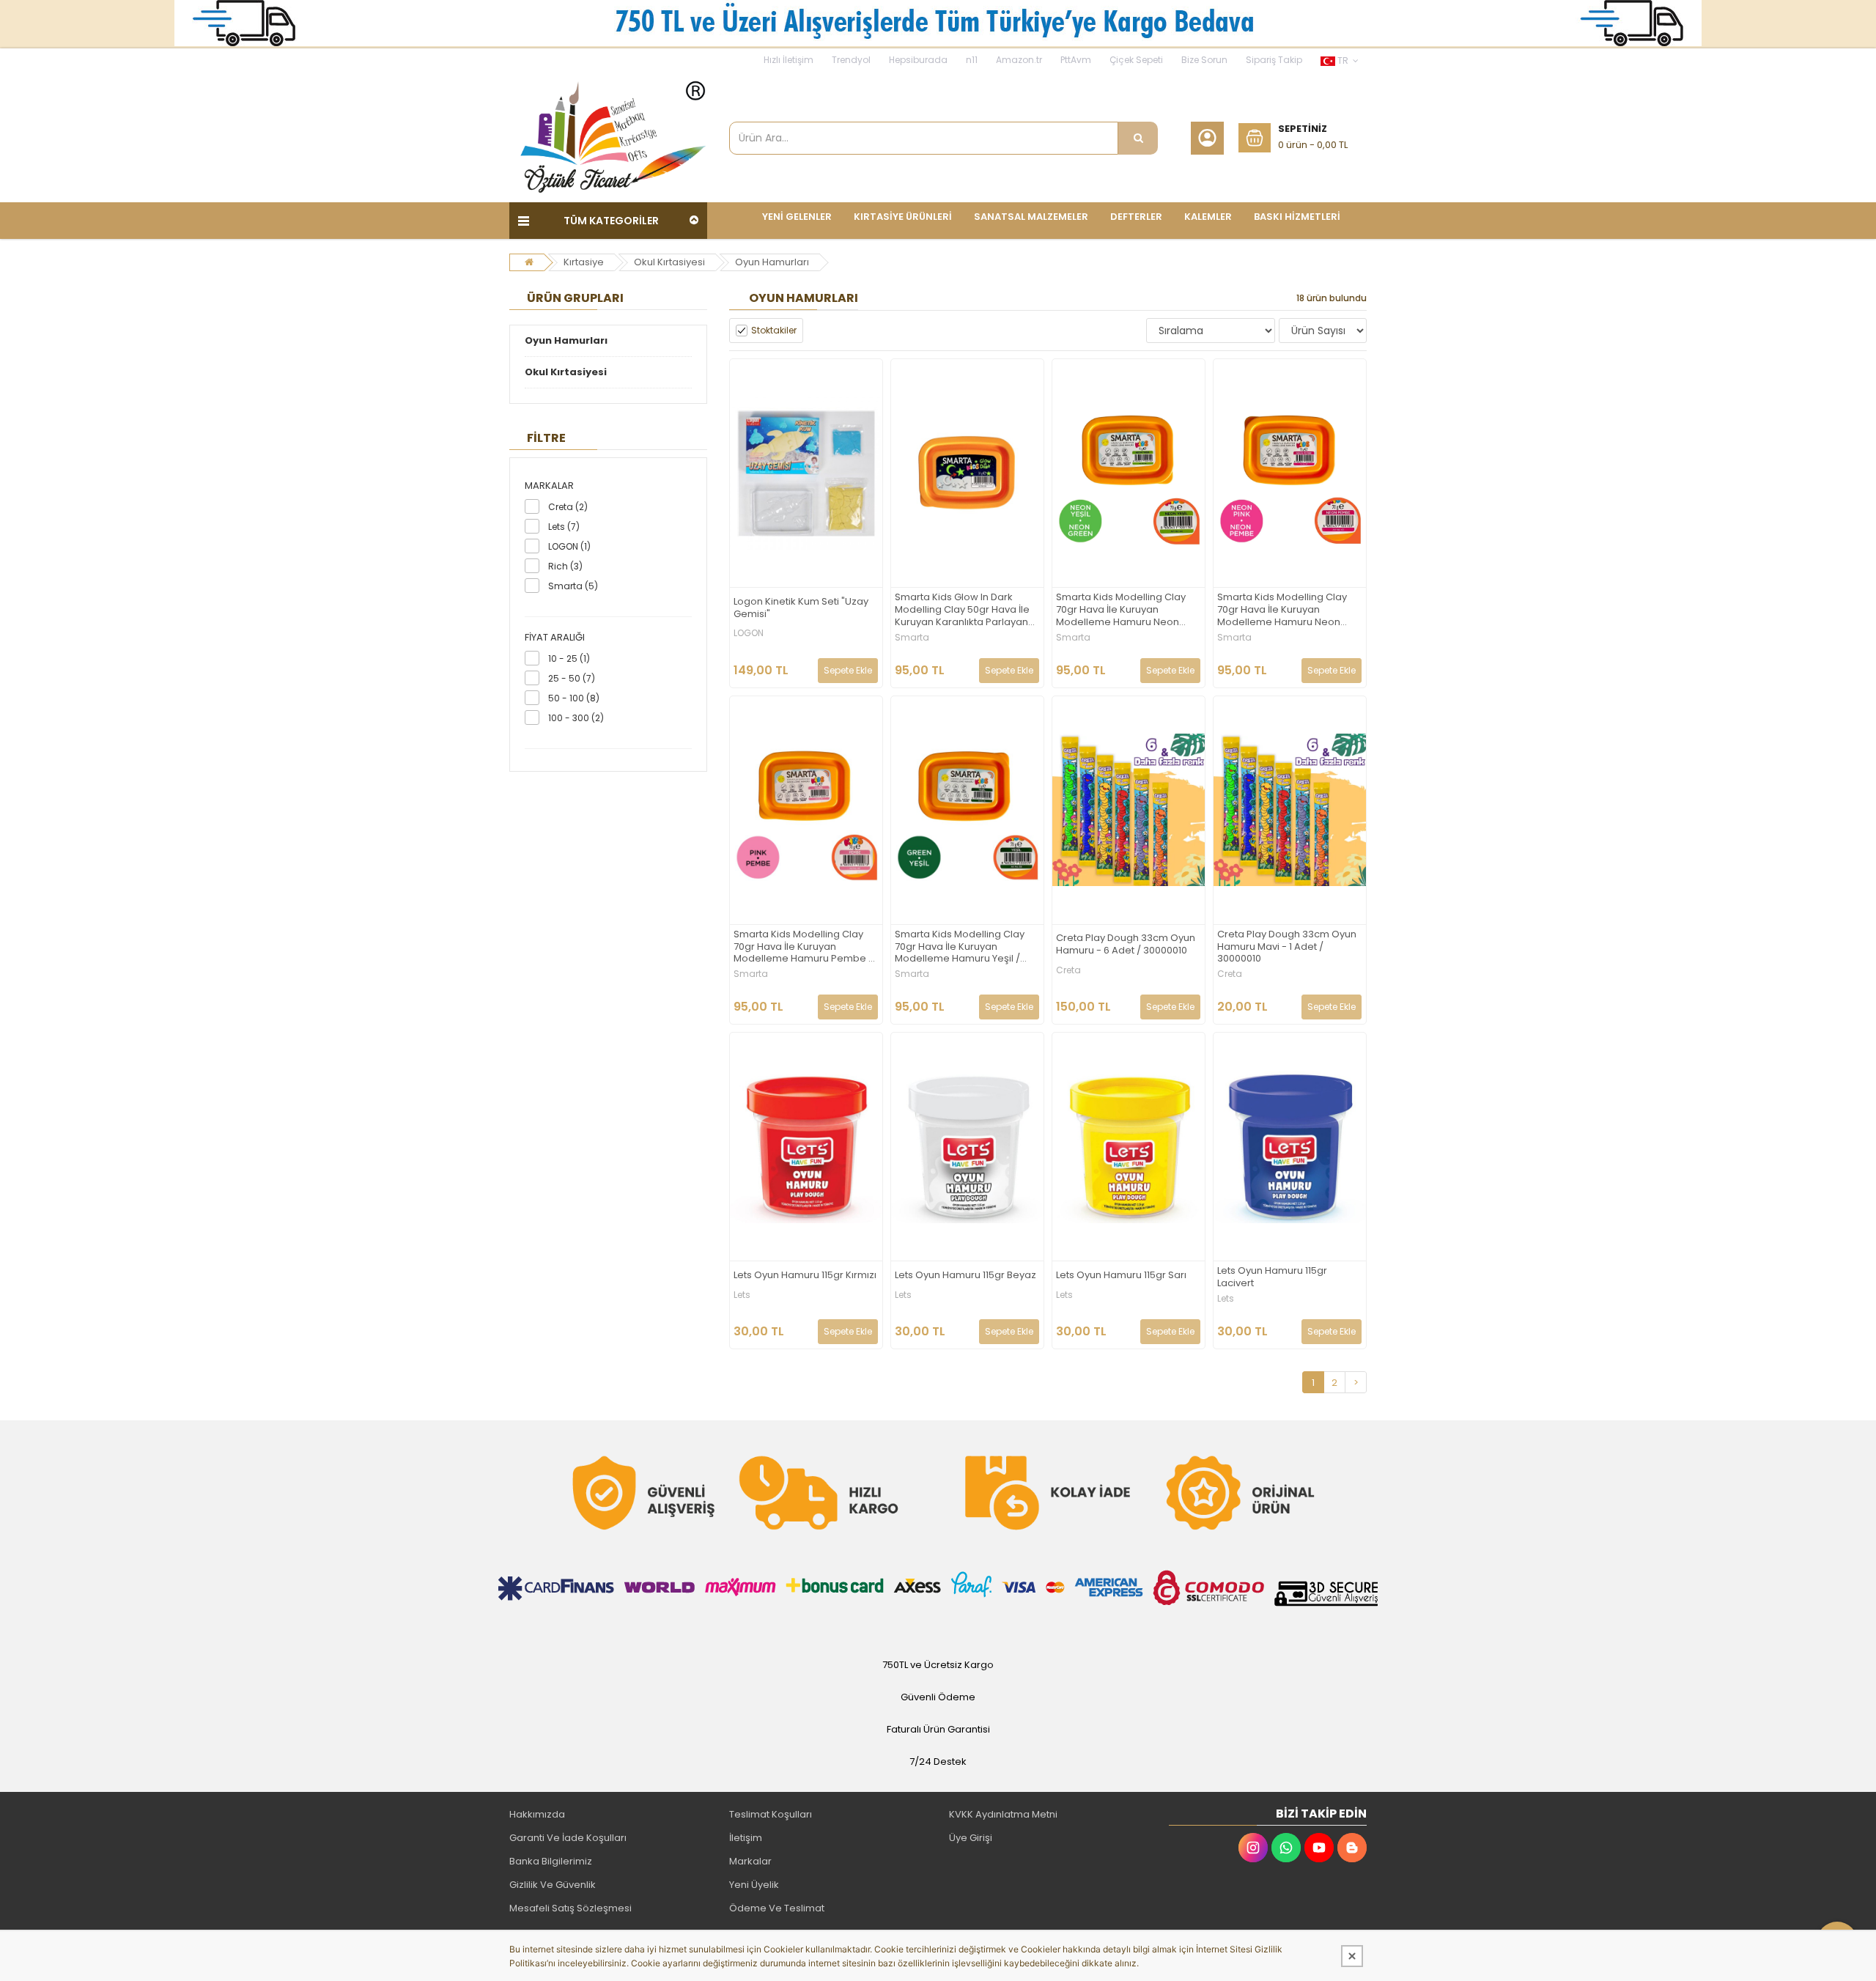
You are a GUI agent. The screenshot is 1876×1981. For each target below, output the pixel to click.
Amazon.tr (1019, 60)
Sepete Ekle (848, 670)
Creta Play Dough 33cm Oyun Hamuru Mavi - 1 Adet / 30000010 (1287, 947)
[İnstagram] (1253, 1848)
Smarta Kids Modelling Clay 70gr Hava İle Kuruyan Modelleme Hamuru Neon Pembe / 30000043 (1282, 610)
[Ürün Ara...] (1138, 138)
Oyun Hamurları (772, 262)
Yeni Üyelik (754, 1885)
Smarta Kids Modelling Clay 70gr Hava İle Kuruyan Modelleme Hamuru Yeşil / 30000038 (960, 947)
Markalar (750, 1861)
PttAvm (1076, 60)
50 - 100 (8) (574, 698)
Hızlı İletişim (789, 60)
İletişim (746, 1838)
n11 (972, 60)
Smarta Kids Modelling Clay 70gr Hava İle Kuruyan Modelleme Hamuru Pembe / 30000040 (803, 947)
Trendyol (851, 60)
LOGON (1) (569, 546)
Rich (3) (565, 566)
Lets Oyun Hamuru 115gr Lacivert (1272, 1277)
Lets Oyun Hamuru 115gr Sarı (1121, 1276)
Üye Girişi (971, 1838)
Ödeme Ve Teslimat (777, 1908)
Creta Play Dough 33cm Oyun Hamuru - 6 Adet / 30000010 (1126, 945)
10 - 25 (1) (569, 659)
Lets (742, 1295)
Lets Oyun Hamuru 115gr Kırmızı (805, 1276)
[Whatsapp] (1286, 1848)
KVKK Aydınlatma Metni (1003, 1814)
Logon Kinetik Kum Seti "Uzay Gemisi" (801, 608)
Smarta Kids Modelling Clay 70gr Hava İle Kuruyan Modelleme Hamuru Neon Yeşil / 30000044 (1121, 610)
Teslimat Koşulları (771, 1814)
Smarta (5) (573, 586)
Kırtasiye (584, 262)
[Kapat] (1352, 1956)
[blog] (1352, 1848)
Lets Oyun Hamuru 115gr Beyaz (965, 1276)
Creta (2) (568, 507)
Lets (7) (564, 527)
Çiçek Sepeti (1136, 60)
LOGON (749, 633)
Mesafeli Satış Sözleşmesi (570, 1908)
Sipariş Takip (1274, 60)
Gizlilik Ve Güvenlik (553, 1885)
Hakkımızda (537, 1814)
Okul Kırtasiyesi (669, 262)
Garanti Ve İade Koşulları (568, 1838)
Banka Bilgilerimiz (551, 1861)
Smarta (912, 638)
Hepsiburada (918, 60)
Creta (1068, 970)
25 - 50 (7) (572, 678)
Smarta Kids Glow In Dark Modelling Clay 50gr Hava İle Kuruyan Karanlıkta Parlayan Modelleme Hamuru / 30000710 (962, 610)
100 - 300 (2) (576, 718)
